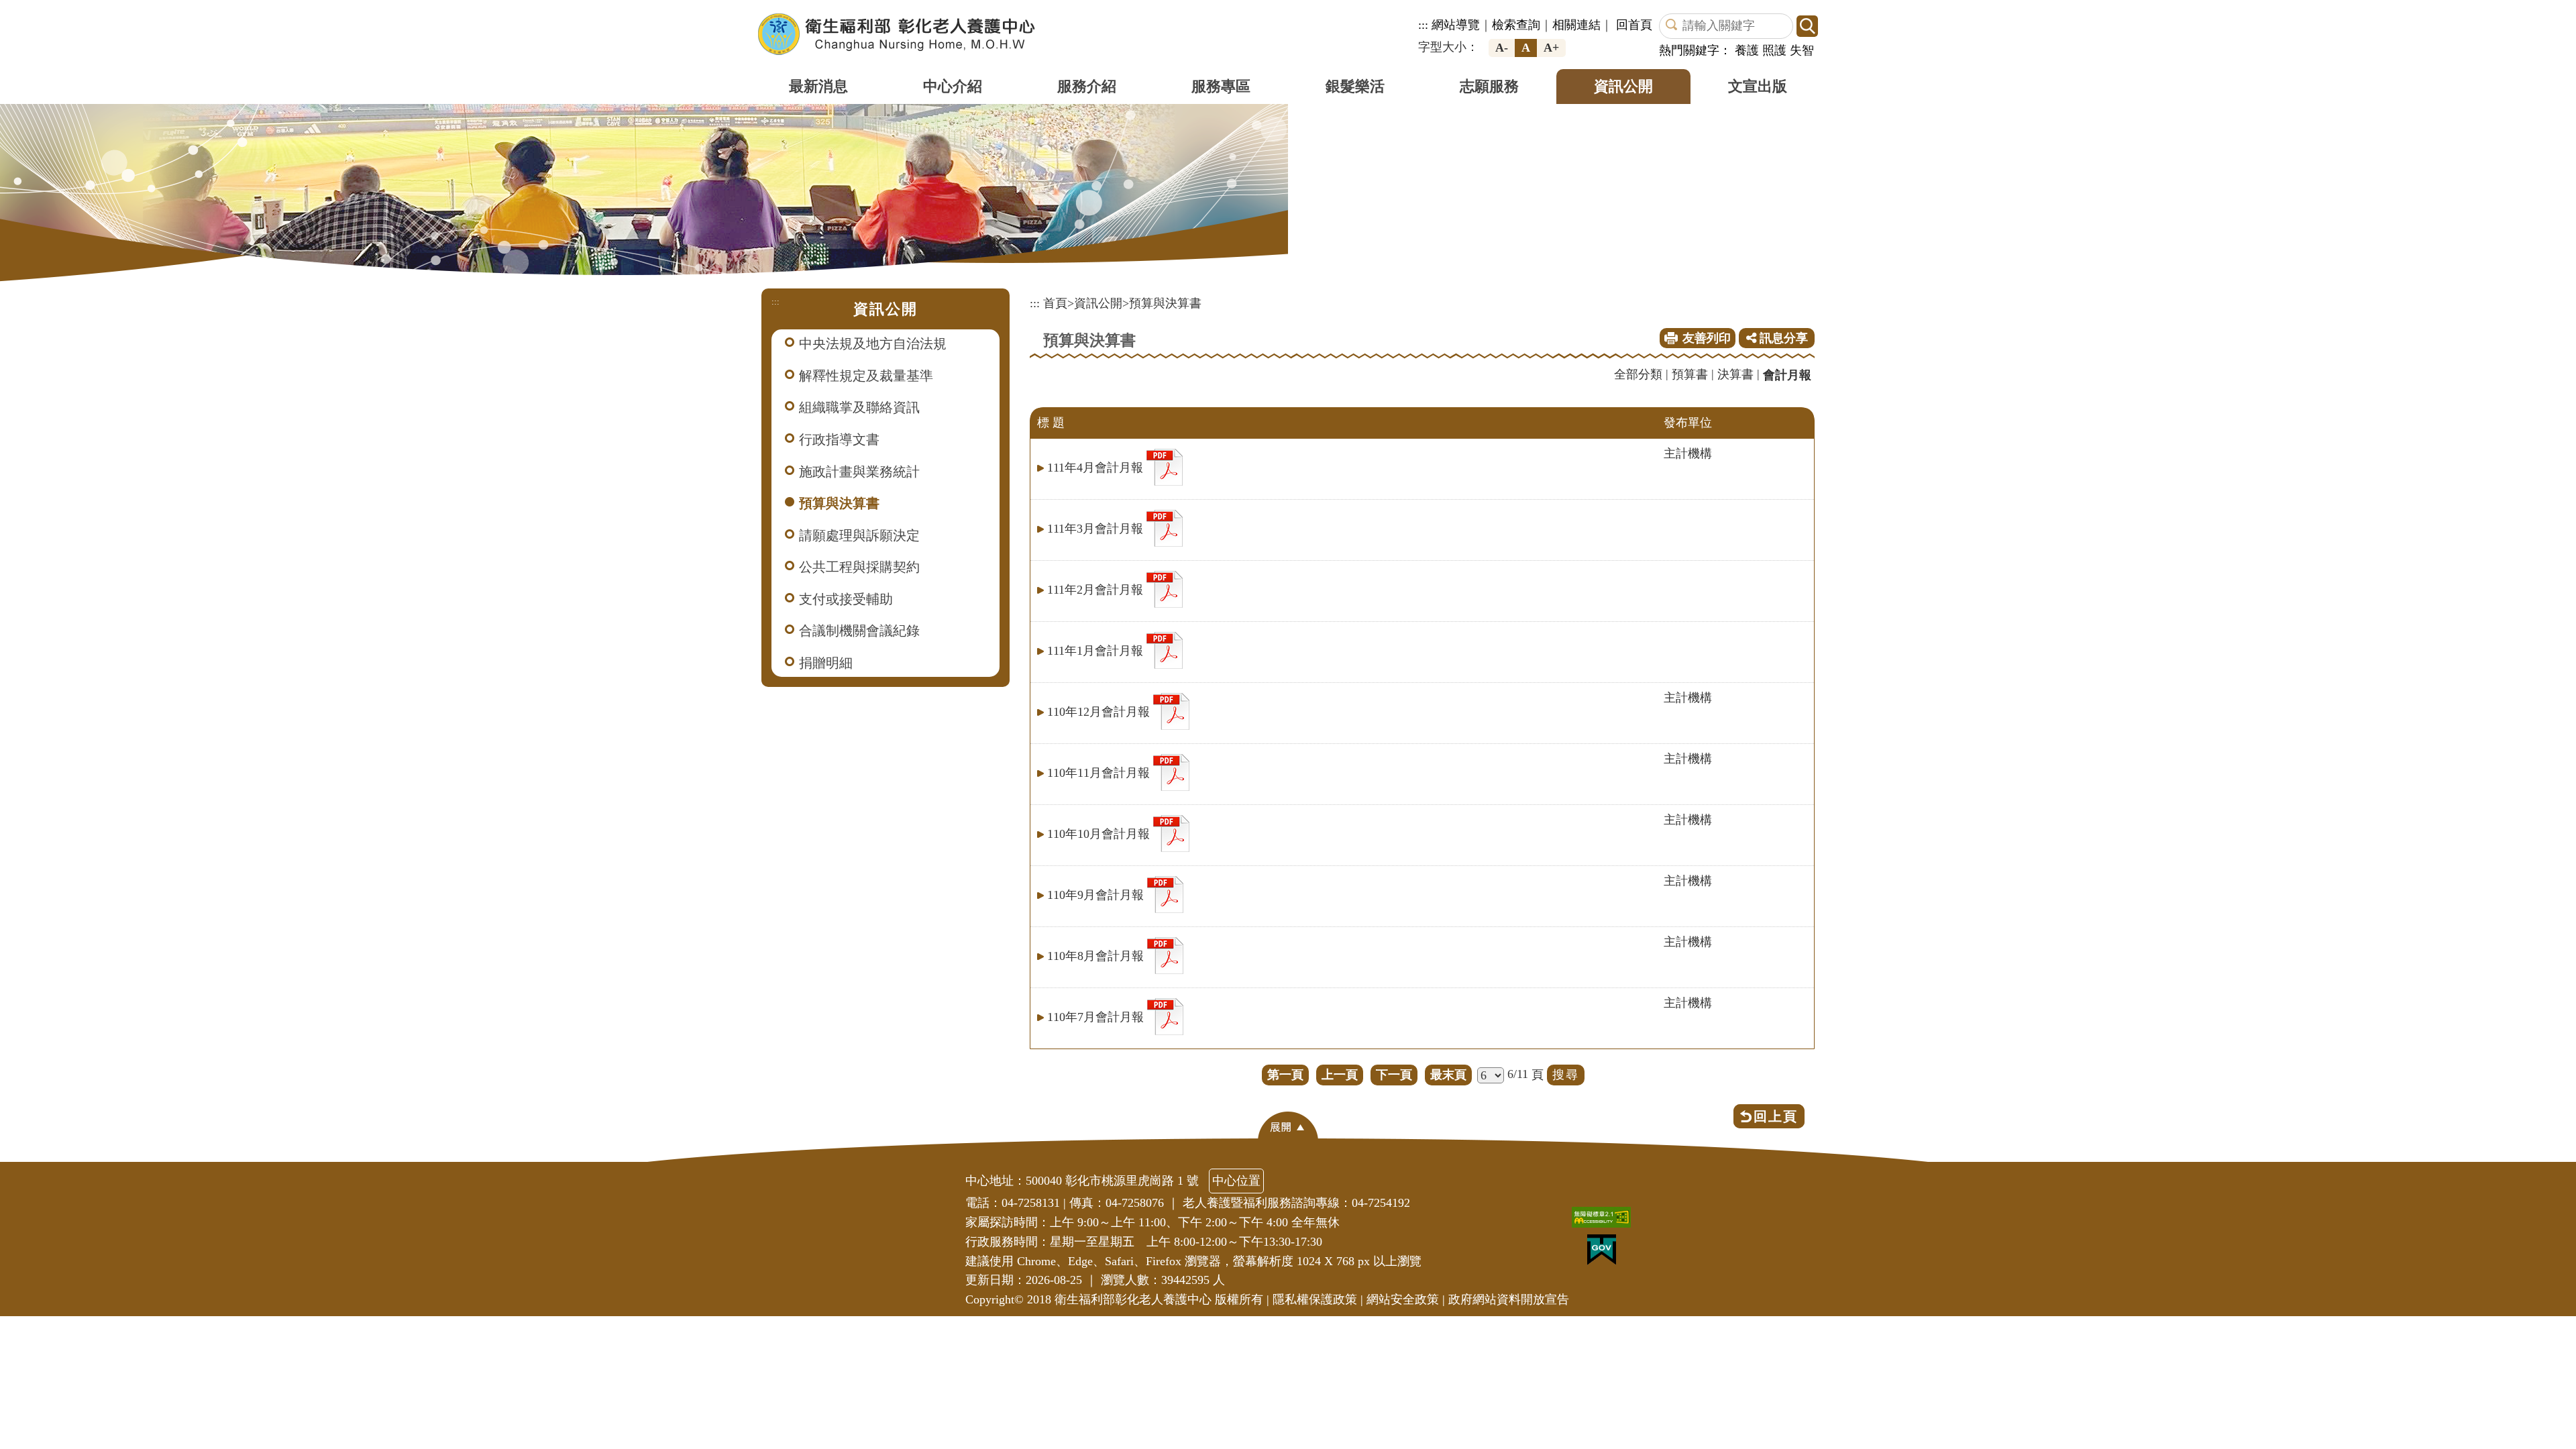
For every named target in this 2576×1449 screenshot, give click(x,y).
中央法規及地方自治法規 (873, 343)
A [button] (1526, 48)
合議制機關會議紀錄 (859, 631)
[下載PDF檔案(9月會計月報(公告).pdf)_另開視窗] (1165, 893)
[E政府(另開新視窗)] (1605, 1253)
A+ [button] (1551, 48)
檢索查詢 (1516, 25)
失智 (1802, 50)
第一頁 (1285, 1075)
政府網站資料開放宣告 (1509, 1299)
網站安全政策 (1403, 1299)
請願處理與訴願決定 (859, 535)
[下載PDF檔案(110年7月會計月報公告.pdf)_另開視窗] (1165, 1015)
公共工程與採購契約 (859, 567)
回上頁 (1776, 1116)
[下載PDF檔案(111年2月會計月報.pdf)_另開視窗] (1165, 588)
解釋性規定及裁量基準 (866, 376)
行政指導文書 (839, 439)
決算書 (1735, 374)
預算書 (1690, 374)
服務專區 (1221, 86)
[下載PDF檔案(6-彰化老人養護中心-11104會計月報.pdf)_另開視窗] (1165, 466)
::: (1423, 25)
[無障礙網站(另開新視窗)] (1605, 1221)
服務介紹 (1087, 86)
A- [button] (1502, 48)
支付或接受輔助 (846, 599)
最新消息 (818, 86)
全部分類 (1638, 374)
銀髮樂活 (1355, 86)
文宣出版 (1758, 86)
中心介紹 (953, 86)
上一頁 (1340, 1075)
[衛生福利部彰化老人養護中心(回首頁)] (897, 34)
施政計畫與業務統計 (859, 472)
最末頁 (1448, 1075)
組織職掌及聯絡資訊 (859, 407)
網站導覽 (1456, 25)
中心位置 (1236, 1181)
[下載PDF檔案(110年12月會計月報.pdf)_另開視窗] (1171, 710)
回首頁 (1634, 25)
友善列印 (1707, 338)
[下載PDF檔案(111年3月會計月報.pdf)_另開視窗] (1165, 527)
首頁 (1055, 303)
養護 (1747, 50)
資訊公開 (1623, 86)
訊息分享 (1782, 338)
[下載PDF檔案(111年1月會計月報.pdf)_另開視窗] (1165, 649)
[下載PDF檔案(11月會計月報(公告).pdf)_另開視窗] (1171, 771)
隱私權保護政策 (1315, 1299)
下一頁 (1394, 1075)
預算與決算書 (839, 503)
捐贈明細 (826, 663)
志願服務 (1489, 86)
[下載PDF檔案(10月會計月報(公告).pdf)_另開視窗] (1171, 832)
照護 (1774, 50)
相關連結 (1576, 25)
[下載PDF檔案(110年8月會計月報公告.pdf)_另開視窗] (1165, 954)
